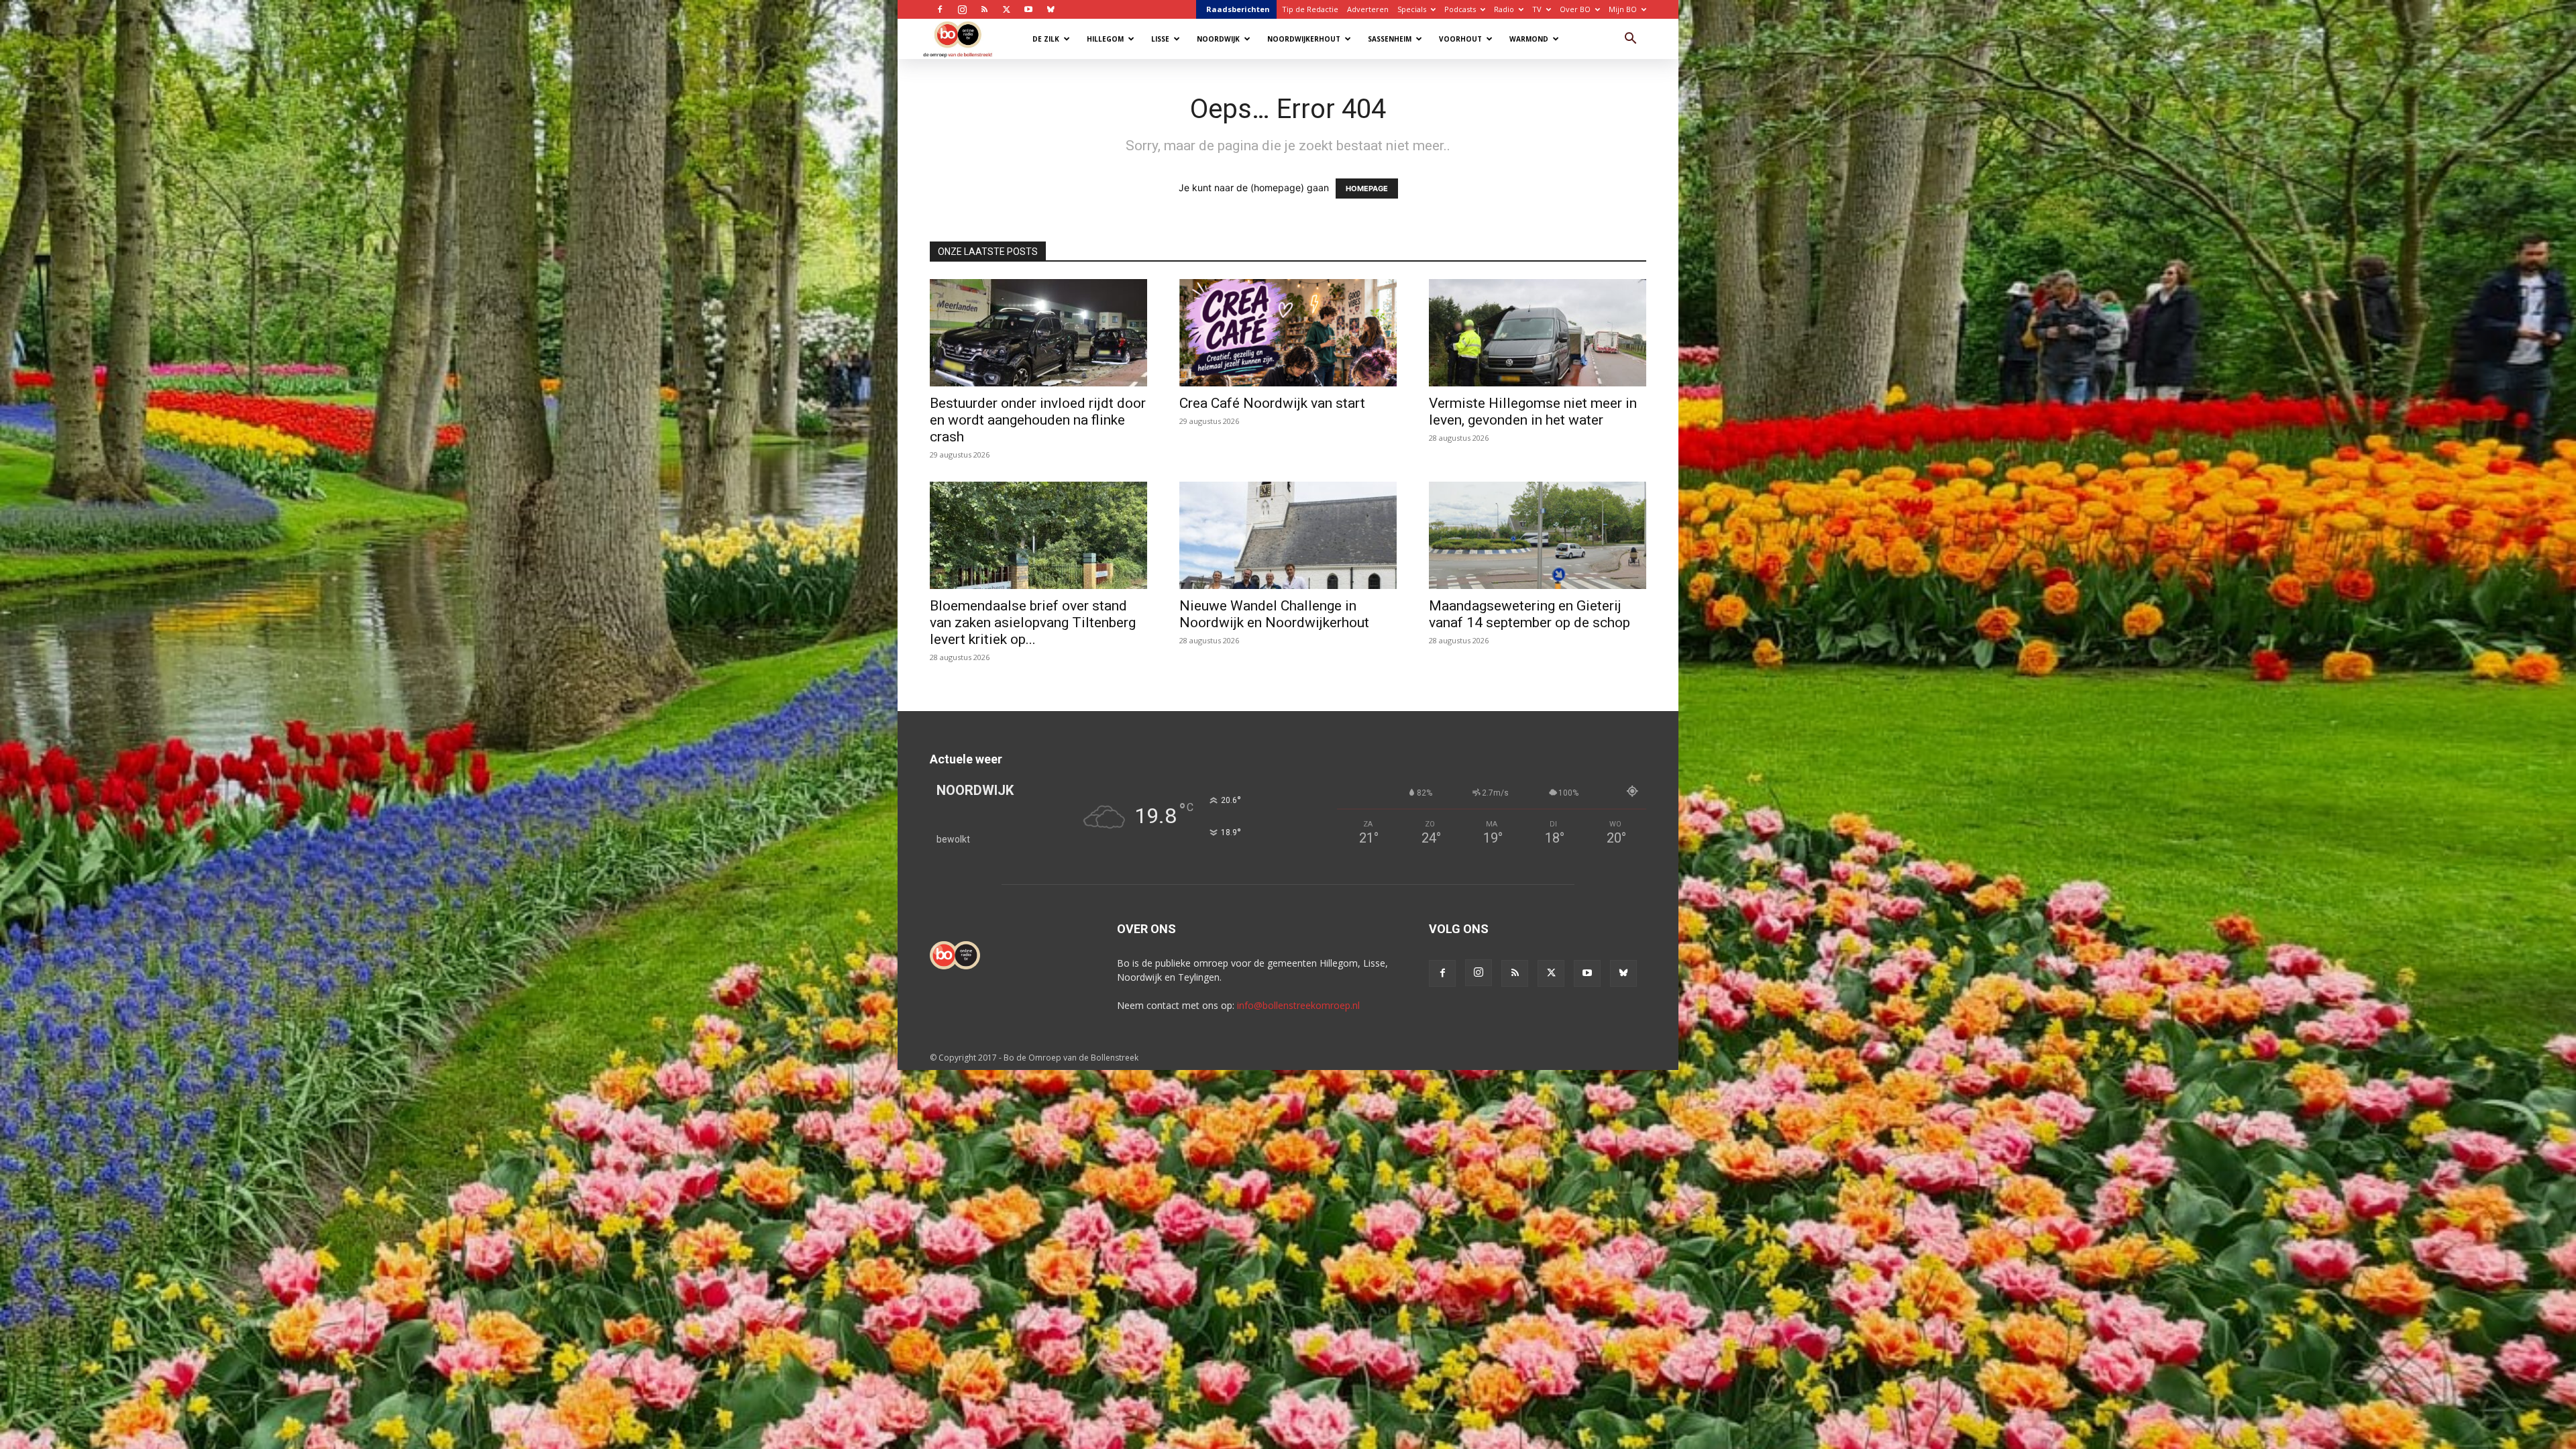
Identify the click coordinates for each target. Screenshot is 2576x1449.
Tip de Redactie (1310, 9)
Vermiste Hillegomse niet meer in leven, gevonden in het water (1533, 412)
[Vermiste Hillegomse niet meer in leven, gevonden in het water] (1538, 333)
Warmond (1529, 39)
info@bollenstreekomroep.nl (1298, 1005)
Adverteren (1368, 9)
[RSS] (984, 9)
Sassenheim (1390, 39)
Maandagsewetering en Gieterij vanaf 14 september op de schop (1529, 614)
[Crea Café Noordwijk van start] (1288, 333)
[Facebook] (940, 9)
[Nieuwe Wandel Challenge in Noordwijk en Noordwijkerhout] (1288, 535)
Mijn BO (1623, 9)
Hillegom (1105, 39)
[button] (1630, 40)
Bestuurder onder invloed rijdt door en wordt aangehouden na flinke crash (1038, 420)
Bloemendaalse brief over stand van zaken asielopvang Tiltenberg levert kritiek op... (1033, 623)
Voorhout (1460, 39)
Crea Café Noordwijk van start (1272, 403)
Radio (1504, 9)
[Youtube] (1028, 9)
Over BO (1575, 9)
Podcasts (1460, 9)
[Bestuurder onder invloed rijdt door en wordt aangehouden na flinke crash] (1038, 333)
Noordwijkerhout (1304, 39)
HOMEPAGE (1367, 189)
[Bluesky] (1051, 9)
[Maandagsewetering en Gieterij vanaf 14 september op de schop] (1538, 535)
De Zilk (1046, 39)
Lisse (1160, 39)
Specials (1412, 9)
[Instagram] (962, 9)
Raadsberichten (1238, 9)
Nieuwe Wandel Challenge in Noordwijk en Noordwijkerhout (1274, 614)
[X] (1006, 9)
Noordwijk (1218, 39)
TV (1537, 9)
